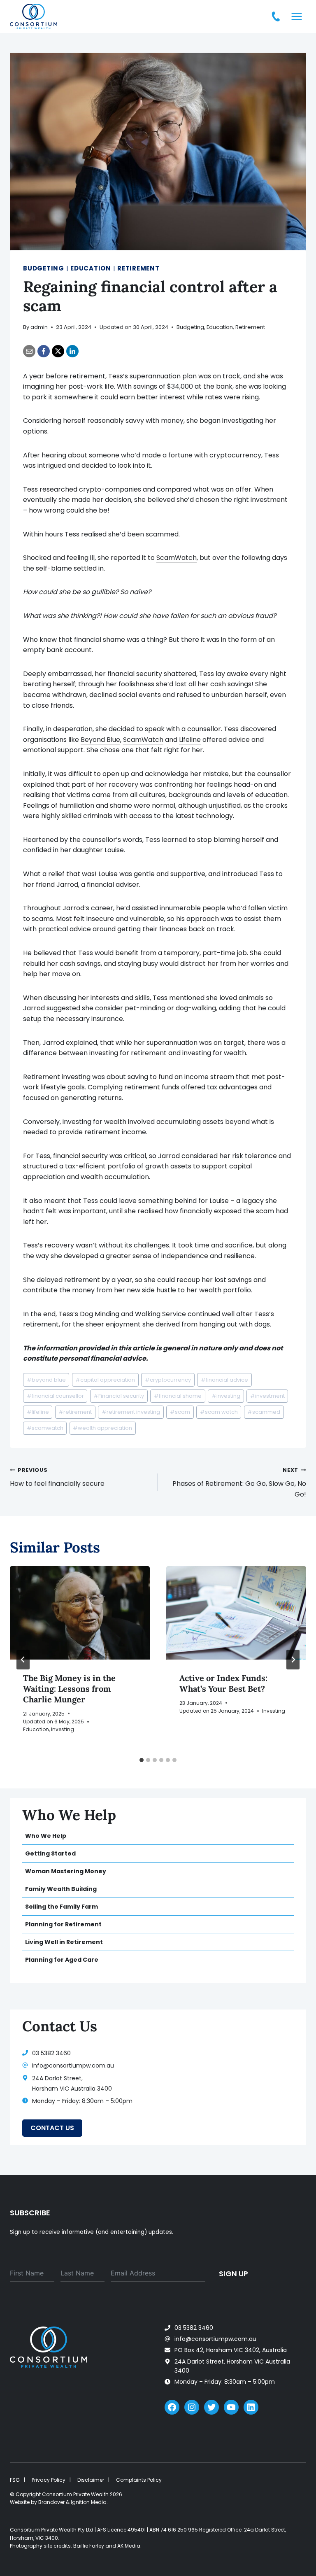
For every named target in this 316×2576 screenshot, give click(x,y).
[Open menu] (296, 16)
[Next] (293, 1660)
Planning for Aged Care (62, 1960)
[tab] (142, 1760)
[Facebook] (44, 351)
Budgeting (44, 268)
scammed (264, 1412)
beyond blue (46, 1380)
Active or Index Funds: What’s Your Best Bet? (223, 1683)
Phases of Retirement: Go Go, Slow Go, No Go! (239, 1483)
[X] (58, 351)
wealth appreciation (102, 1428)
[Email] (29, 351)
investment (267, 1396)
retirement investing (131, 1412)
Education (91, 268)
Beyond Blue (100, 740)
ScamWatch (177, 558)
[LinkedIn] (72, 351)
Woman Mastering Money (66, 1871)
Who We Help (46, 1836)
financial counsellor (55, 1396)
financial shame (178, 1396)
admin (39, 327)
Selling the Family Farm (62, 1907)
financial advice (224, 1380)
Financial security (119, 1396)
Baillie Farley (89, 2546)
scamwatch (45, 1428)
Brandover (51, 2502)
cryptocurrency (168, 1380)
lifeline (38, 1412)
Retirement (138, 268)
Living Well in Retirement (64, 1942)
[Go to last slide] (23, 1660)
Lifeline (190, 740)
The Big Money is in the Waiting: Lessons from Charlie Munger (69, 1689)
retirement (75, 1412)
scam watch (219, 1412)
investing (226, 1396)
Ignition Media (89, 2502)
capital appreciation (105, 1380)
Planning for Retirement (63, 1924)
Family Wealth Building (61, 1889)
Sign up (234, 2274)
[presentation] (80, 1613)
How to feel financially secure (57, 1477)
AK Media (129, 2546)
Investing (63, 1729)
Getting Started (50, 1853)
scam (180, 1412)
